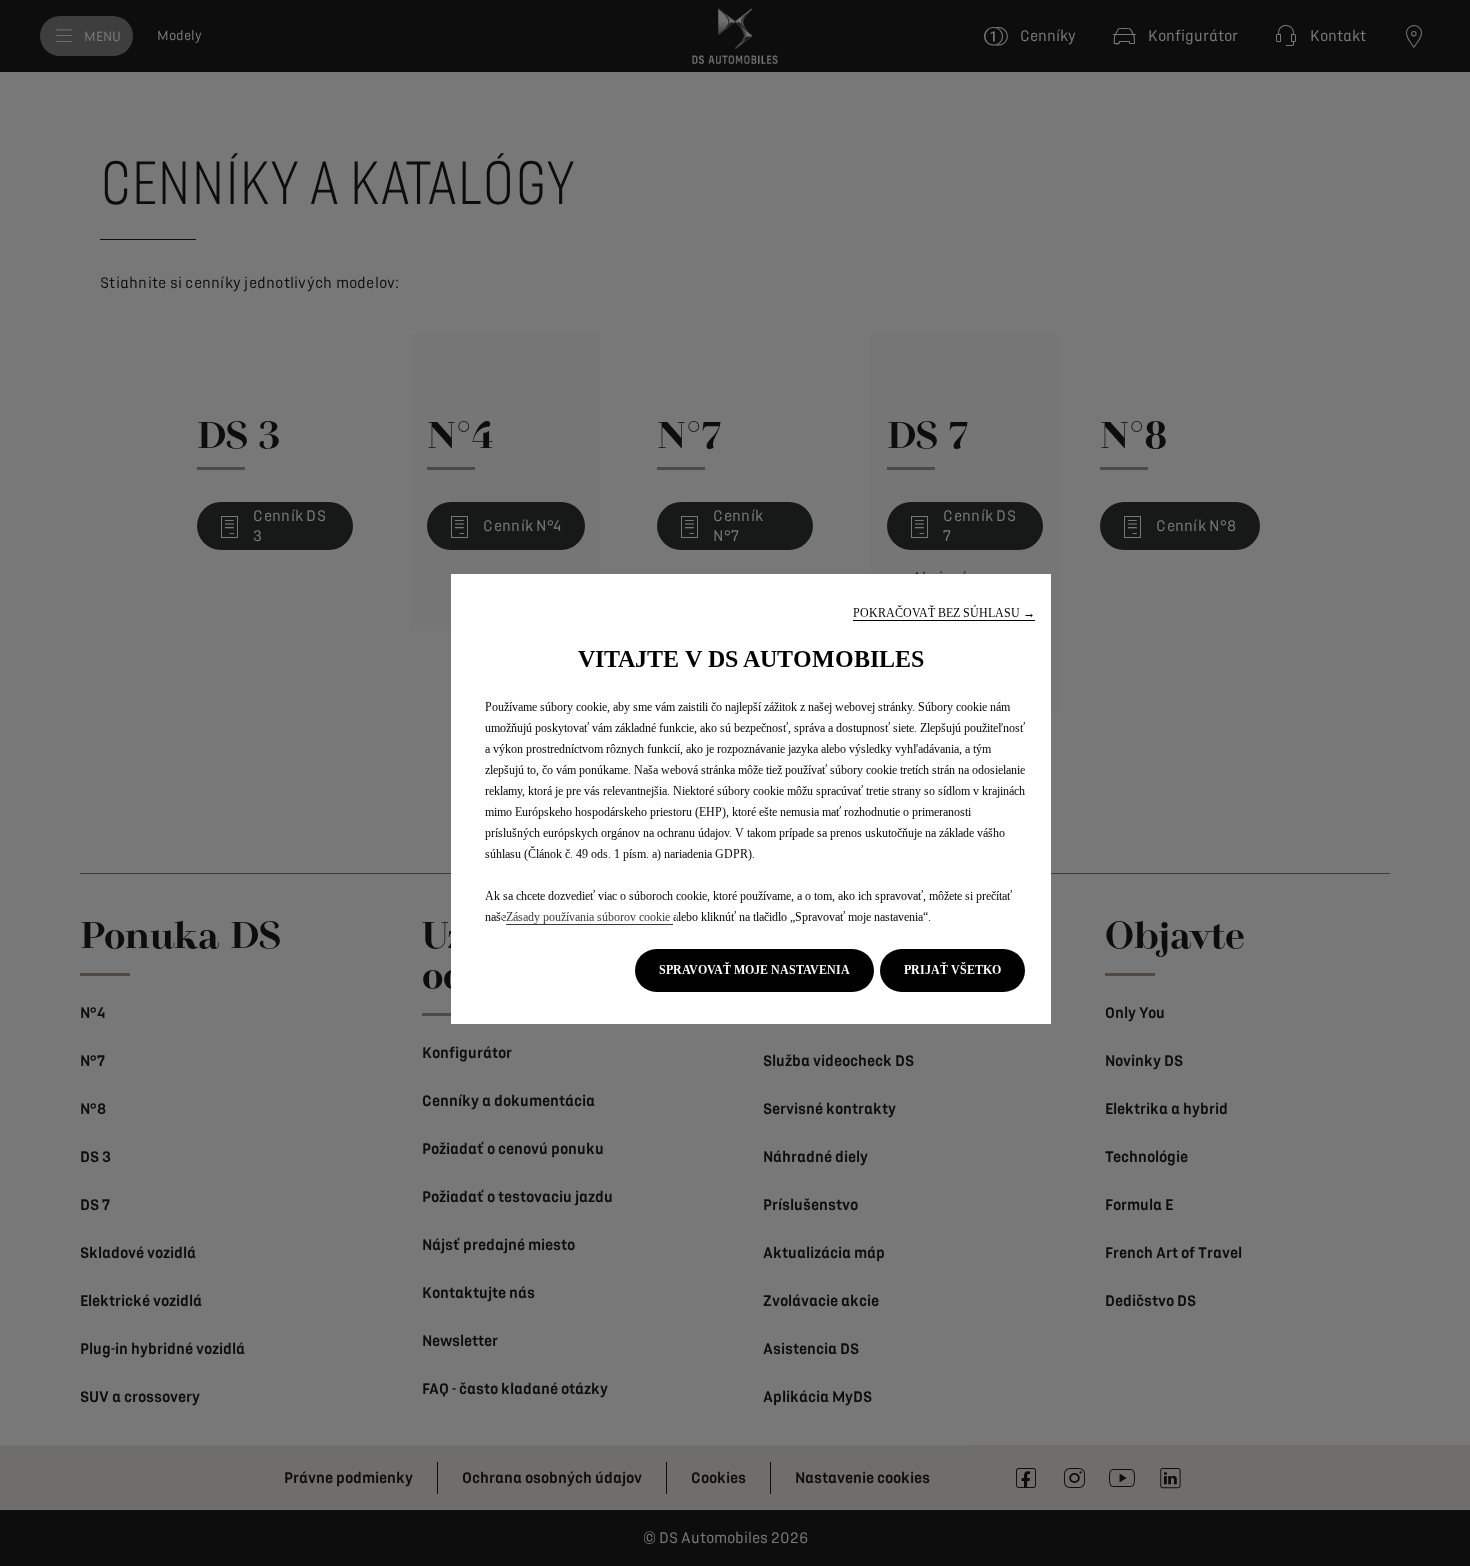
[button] (944, 613)
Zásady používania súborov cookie (589, 917)
